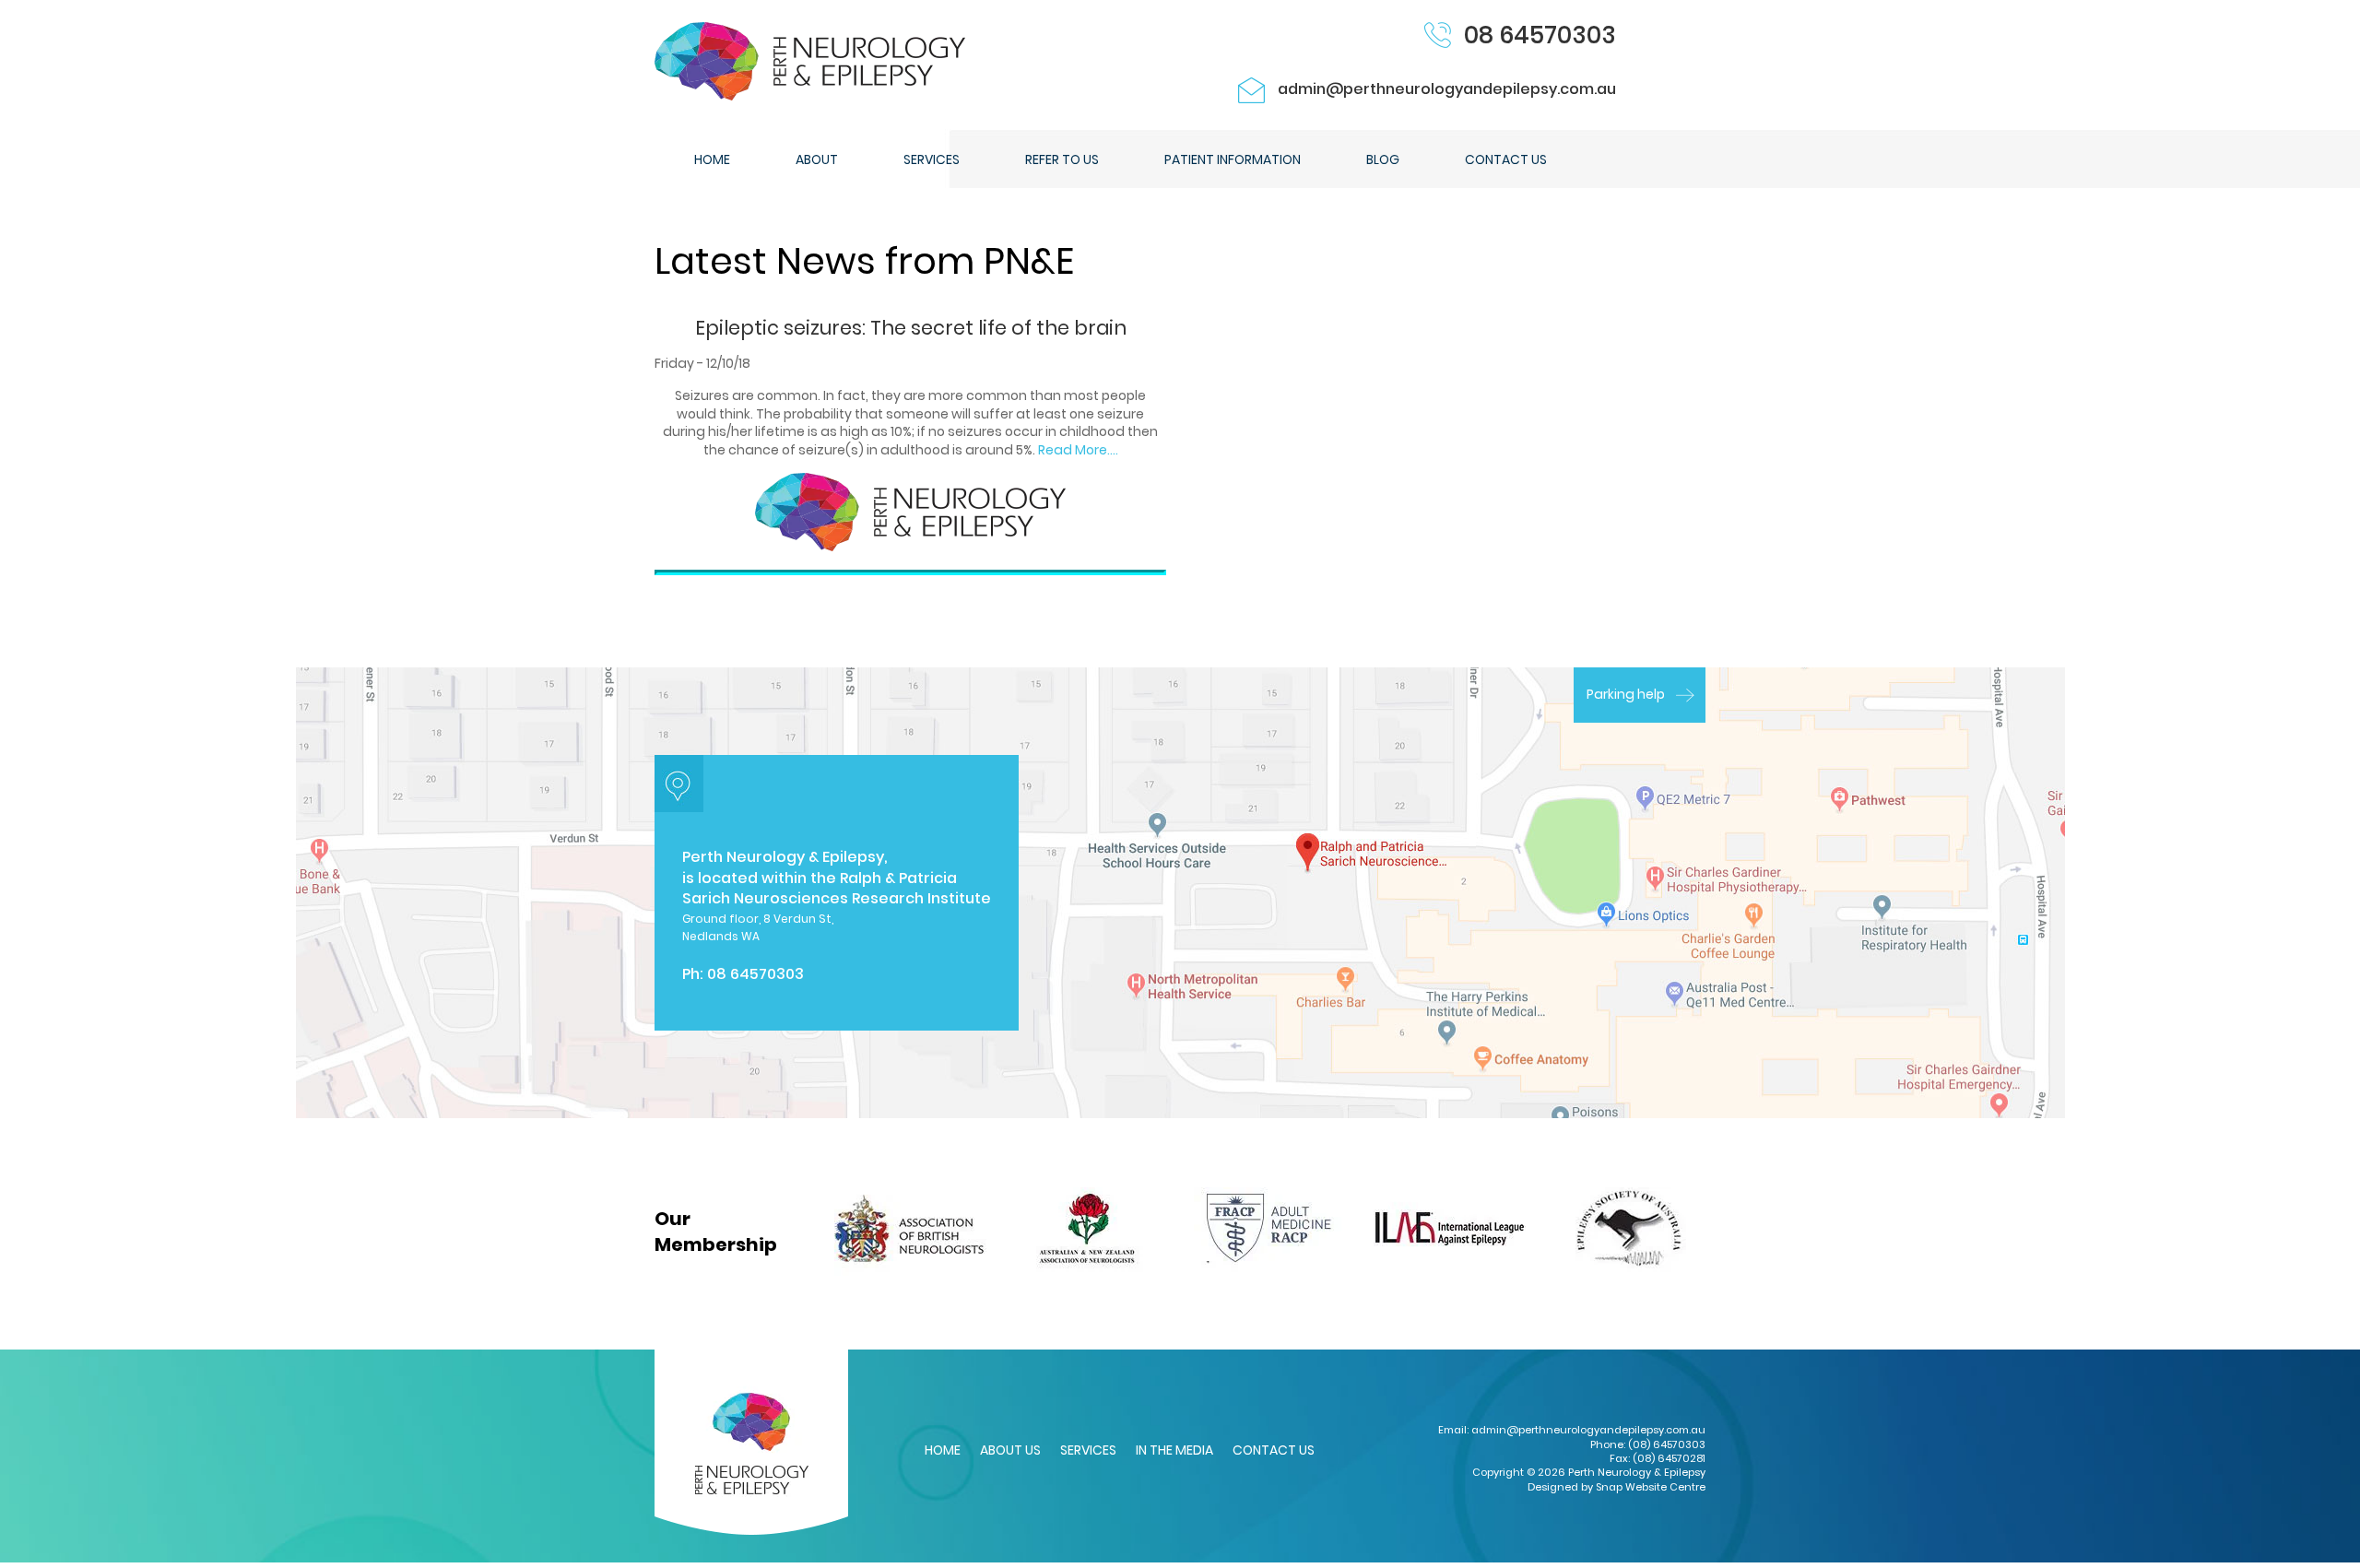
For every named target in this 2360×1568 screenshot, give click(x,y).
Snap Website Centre (1651, 1487)
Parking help (1626, 694)
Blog (1383, 159)
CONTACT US (1274, 1450)
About (817, 159)
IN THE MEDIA (1174, 1450)
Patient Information (1233, 159)
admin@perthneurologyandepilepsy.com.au (1447, 89)
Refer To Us (1062, 159)
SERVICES (1088, 1450)
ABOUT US (1010, 1450)
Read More (1073, 450)
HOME (943, 1450)
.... (1113, 450)
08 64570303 (1540, 35)
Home (712, 159)
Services (932, 159)
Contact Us (1506, 159)
